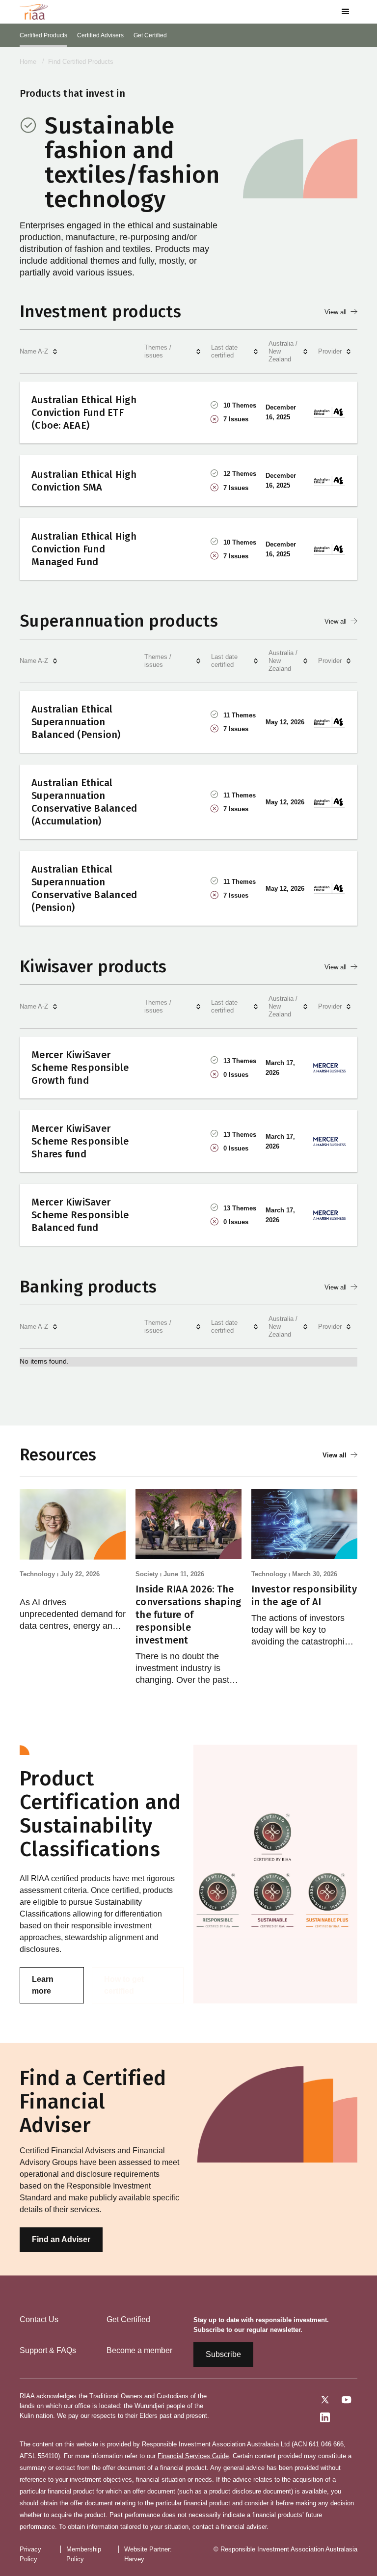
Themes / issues (158, 351)
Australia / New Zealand (283, 351)
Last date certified (224, 351)
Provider (330, 351)
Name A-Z (34, 351)
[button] (346, 12)
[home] (34, 12)
